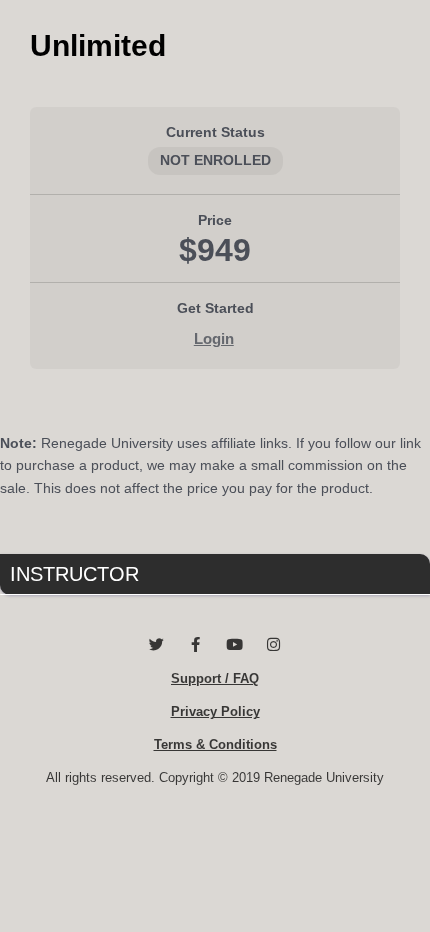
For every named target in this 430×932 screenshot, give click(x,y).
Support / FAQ (215, 678)
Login (214, 338)
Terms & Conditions (215, 744)
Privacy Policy (215, 711)
